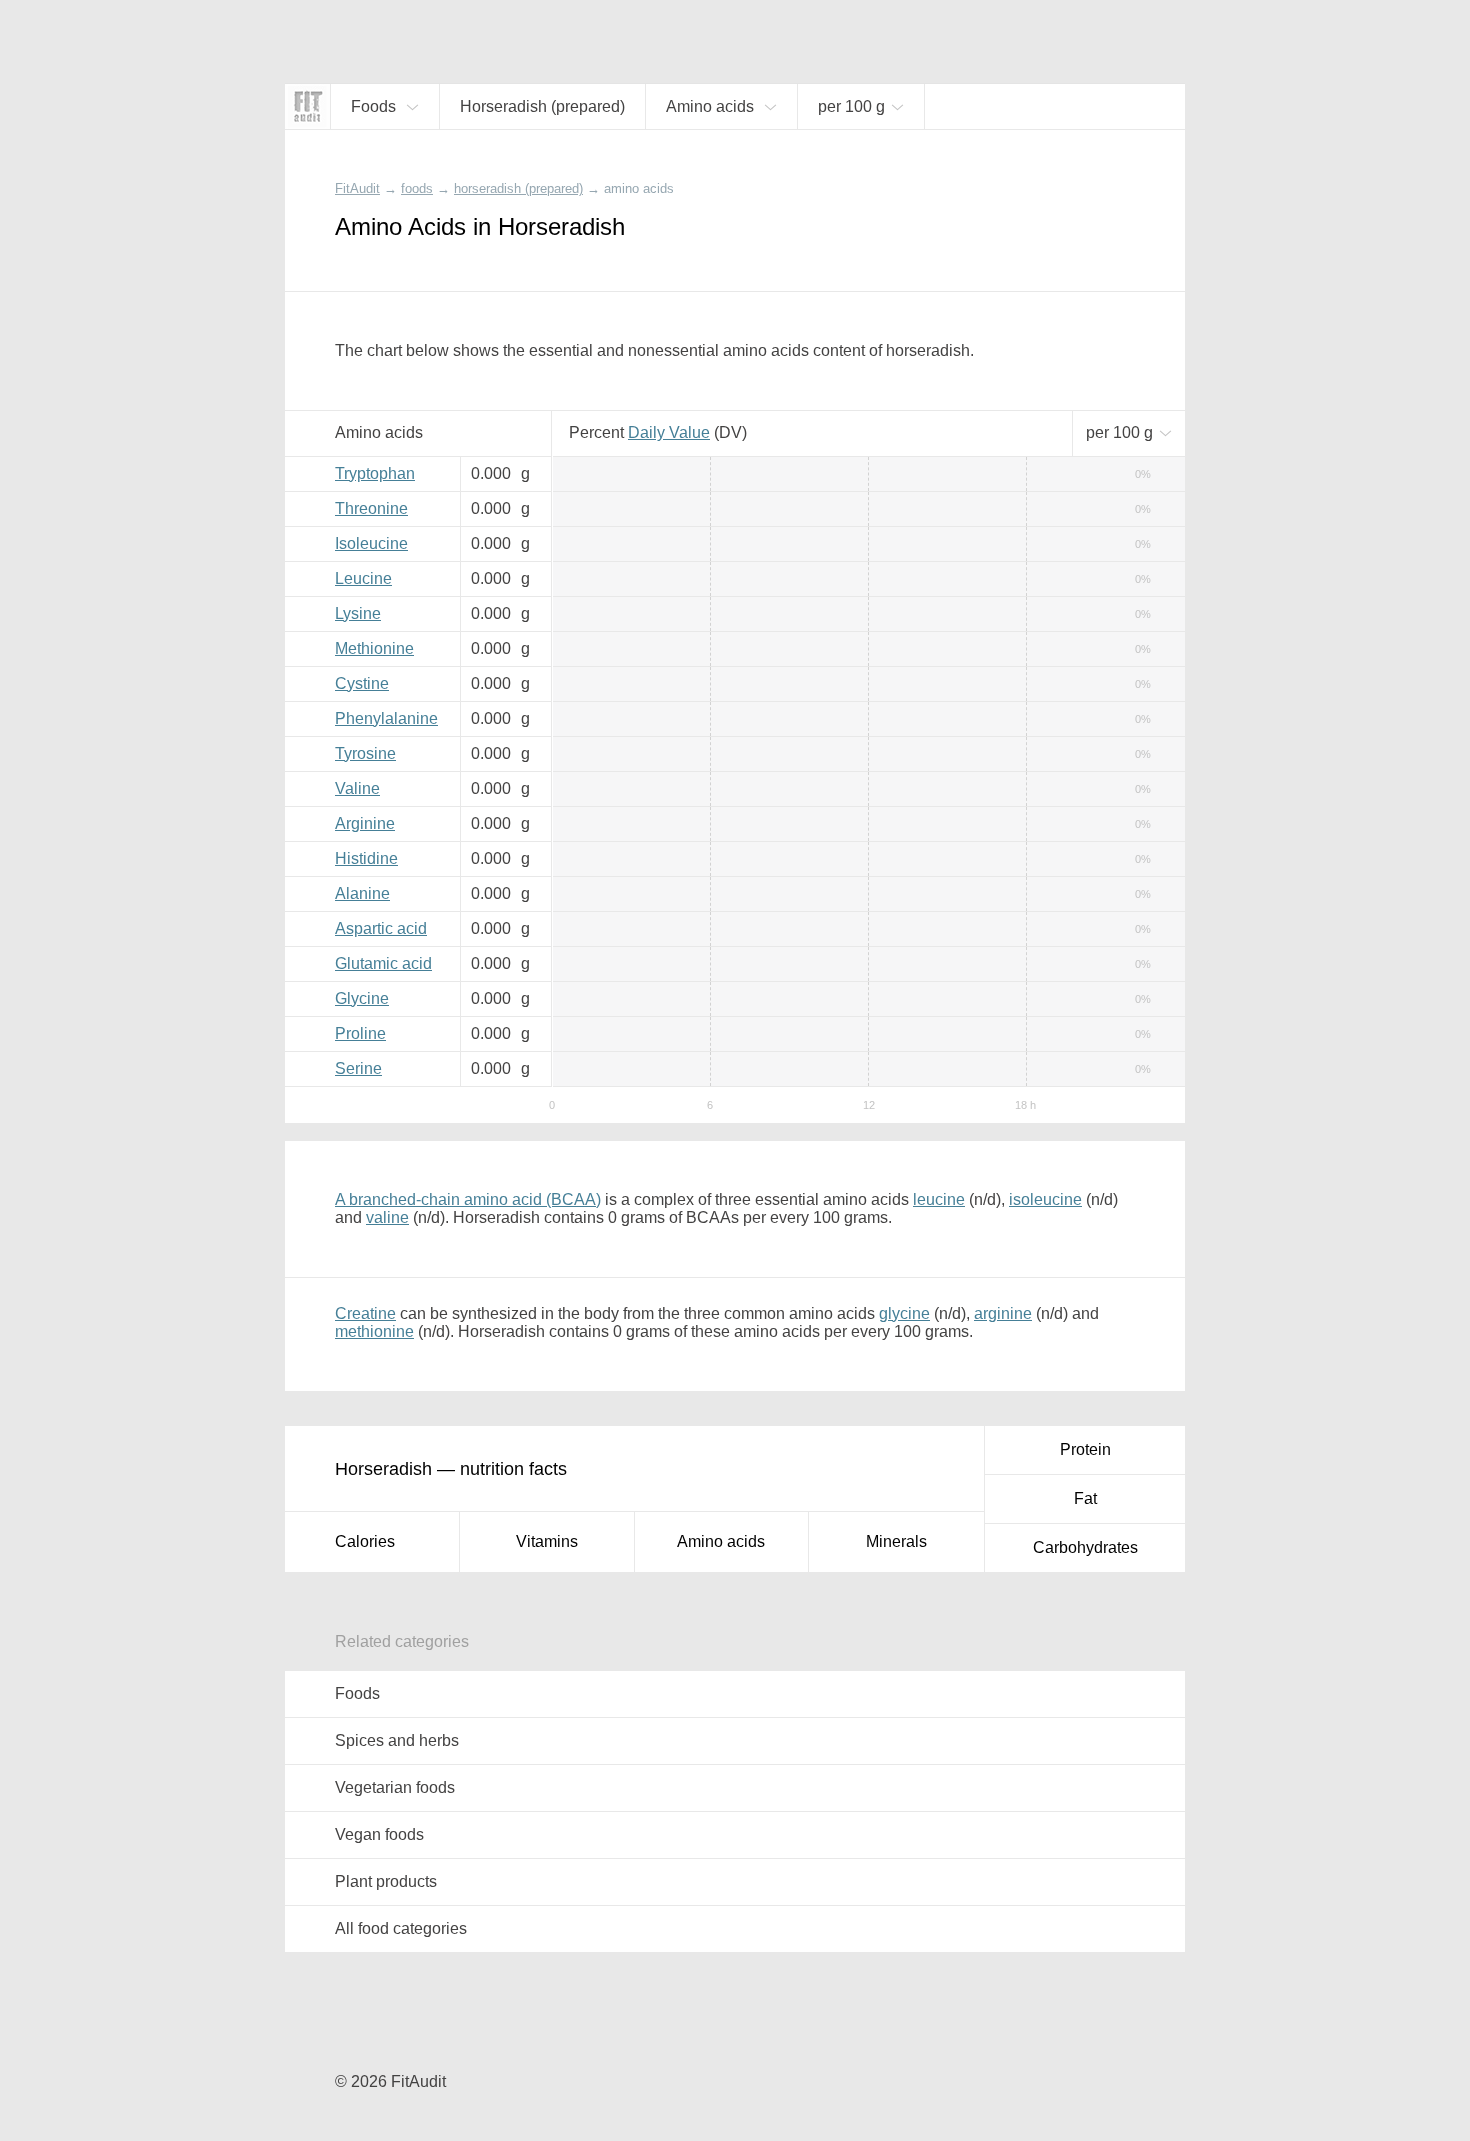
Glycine (362, 998)
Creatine (365, 1313)
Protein (1085, 1449)
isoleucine (1045, 1199)
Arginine (365, 823)
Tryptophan (375, 473)
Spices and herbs (397, 1740)
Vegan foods (379, 1834)
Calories (365, 1541)
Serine (358, 1068)
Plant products (386, 1881)
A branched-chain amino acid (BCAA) (468, 1199)
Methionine (374, 648)
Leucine (363, 578)
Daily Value (669, 432)
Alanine (362, 893)
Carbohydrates (1085, 1547)
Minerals (896, 1541)
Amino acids (721, 1541)
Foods (357, 1693)
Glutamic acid (383, 963)
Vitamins (547, 1541)
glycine (904, 1313)
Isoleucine (371, 543)
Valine (357, 788)
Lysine (358, 613)
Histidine (366, 858)
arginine (1003, 1313)
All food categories (401, 1928)
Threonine (371, 508)
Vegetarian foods (395, 1787)
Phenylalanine (386, 718)
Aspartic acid (381, 928)
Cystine (362, 683)
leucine (939, 1199)
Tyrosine (365, 753)
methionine (374, 1331)
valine (387, 1217)
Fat (1085, 1498)
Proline (360, 1033)
